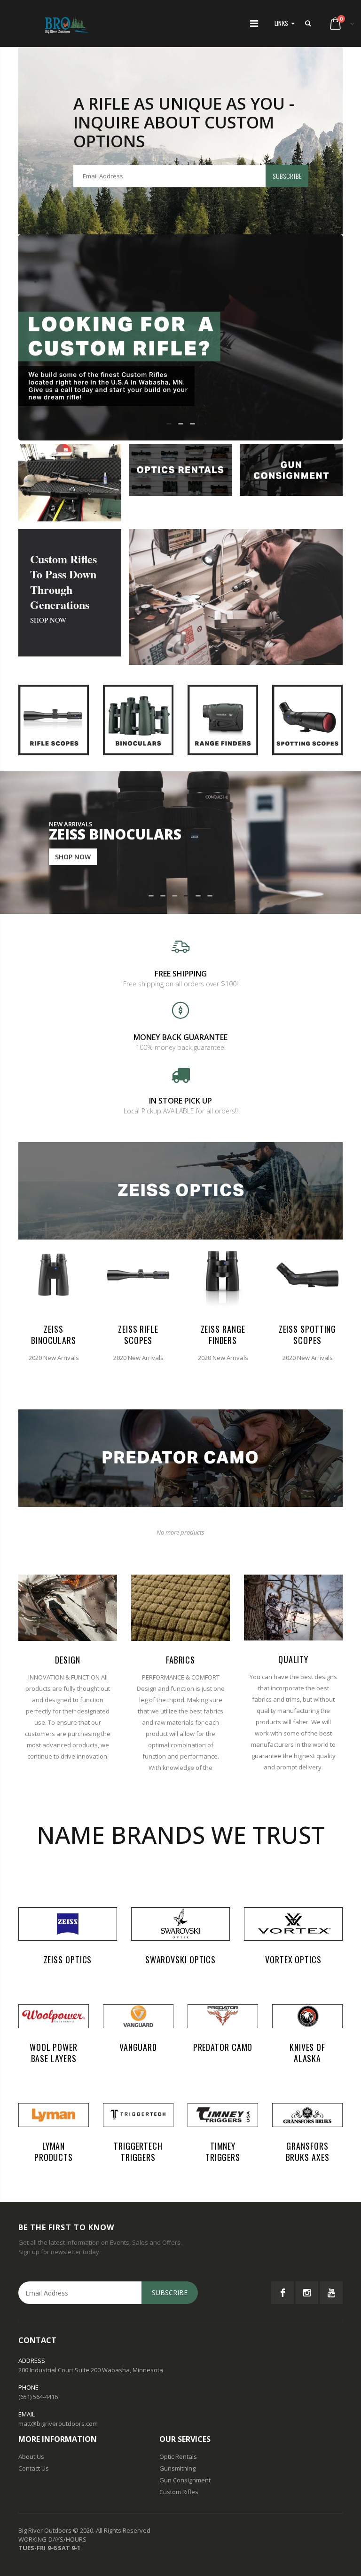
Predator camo (223, 2047)
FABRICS (180, 1660)
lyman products (54, 2152)
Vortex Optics (293, 1960)
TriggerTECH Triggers (138, 2152)
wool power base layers (54, 2053)
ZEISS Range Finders (223, 1335)
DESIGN (67, 1660)
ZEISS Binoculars (54, 1335)
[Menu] (254, 23)
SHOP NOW (48, 620)
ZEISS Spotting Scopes (308, 1335)
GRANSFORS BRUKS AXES (308, 2152)
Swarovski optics (180, 1960)
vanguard (138, 2047)
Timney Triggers (223, 2152)
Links (282, 23)
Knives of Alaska (307, 2053)
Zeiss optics (68, 1960)
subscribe (287, 176)
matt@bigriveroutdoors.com (58, 2424)
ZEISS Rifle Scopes (138, 1335)
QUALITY (293, 1659)
